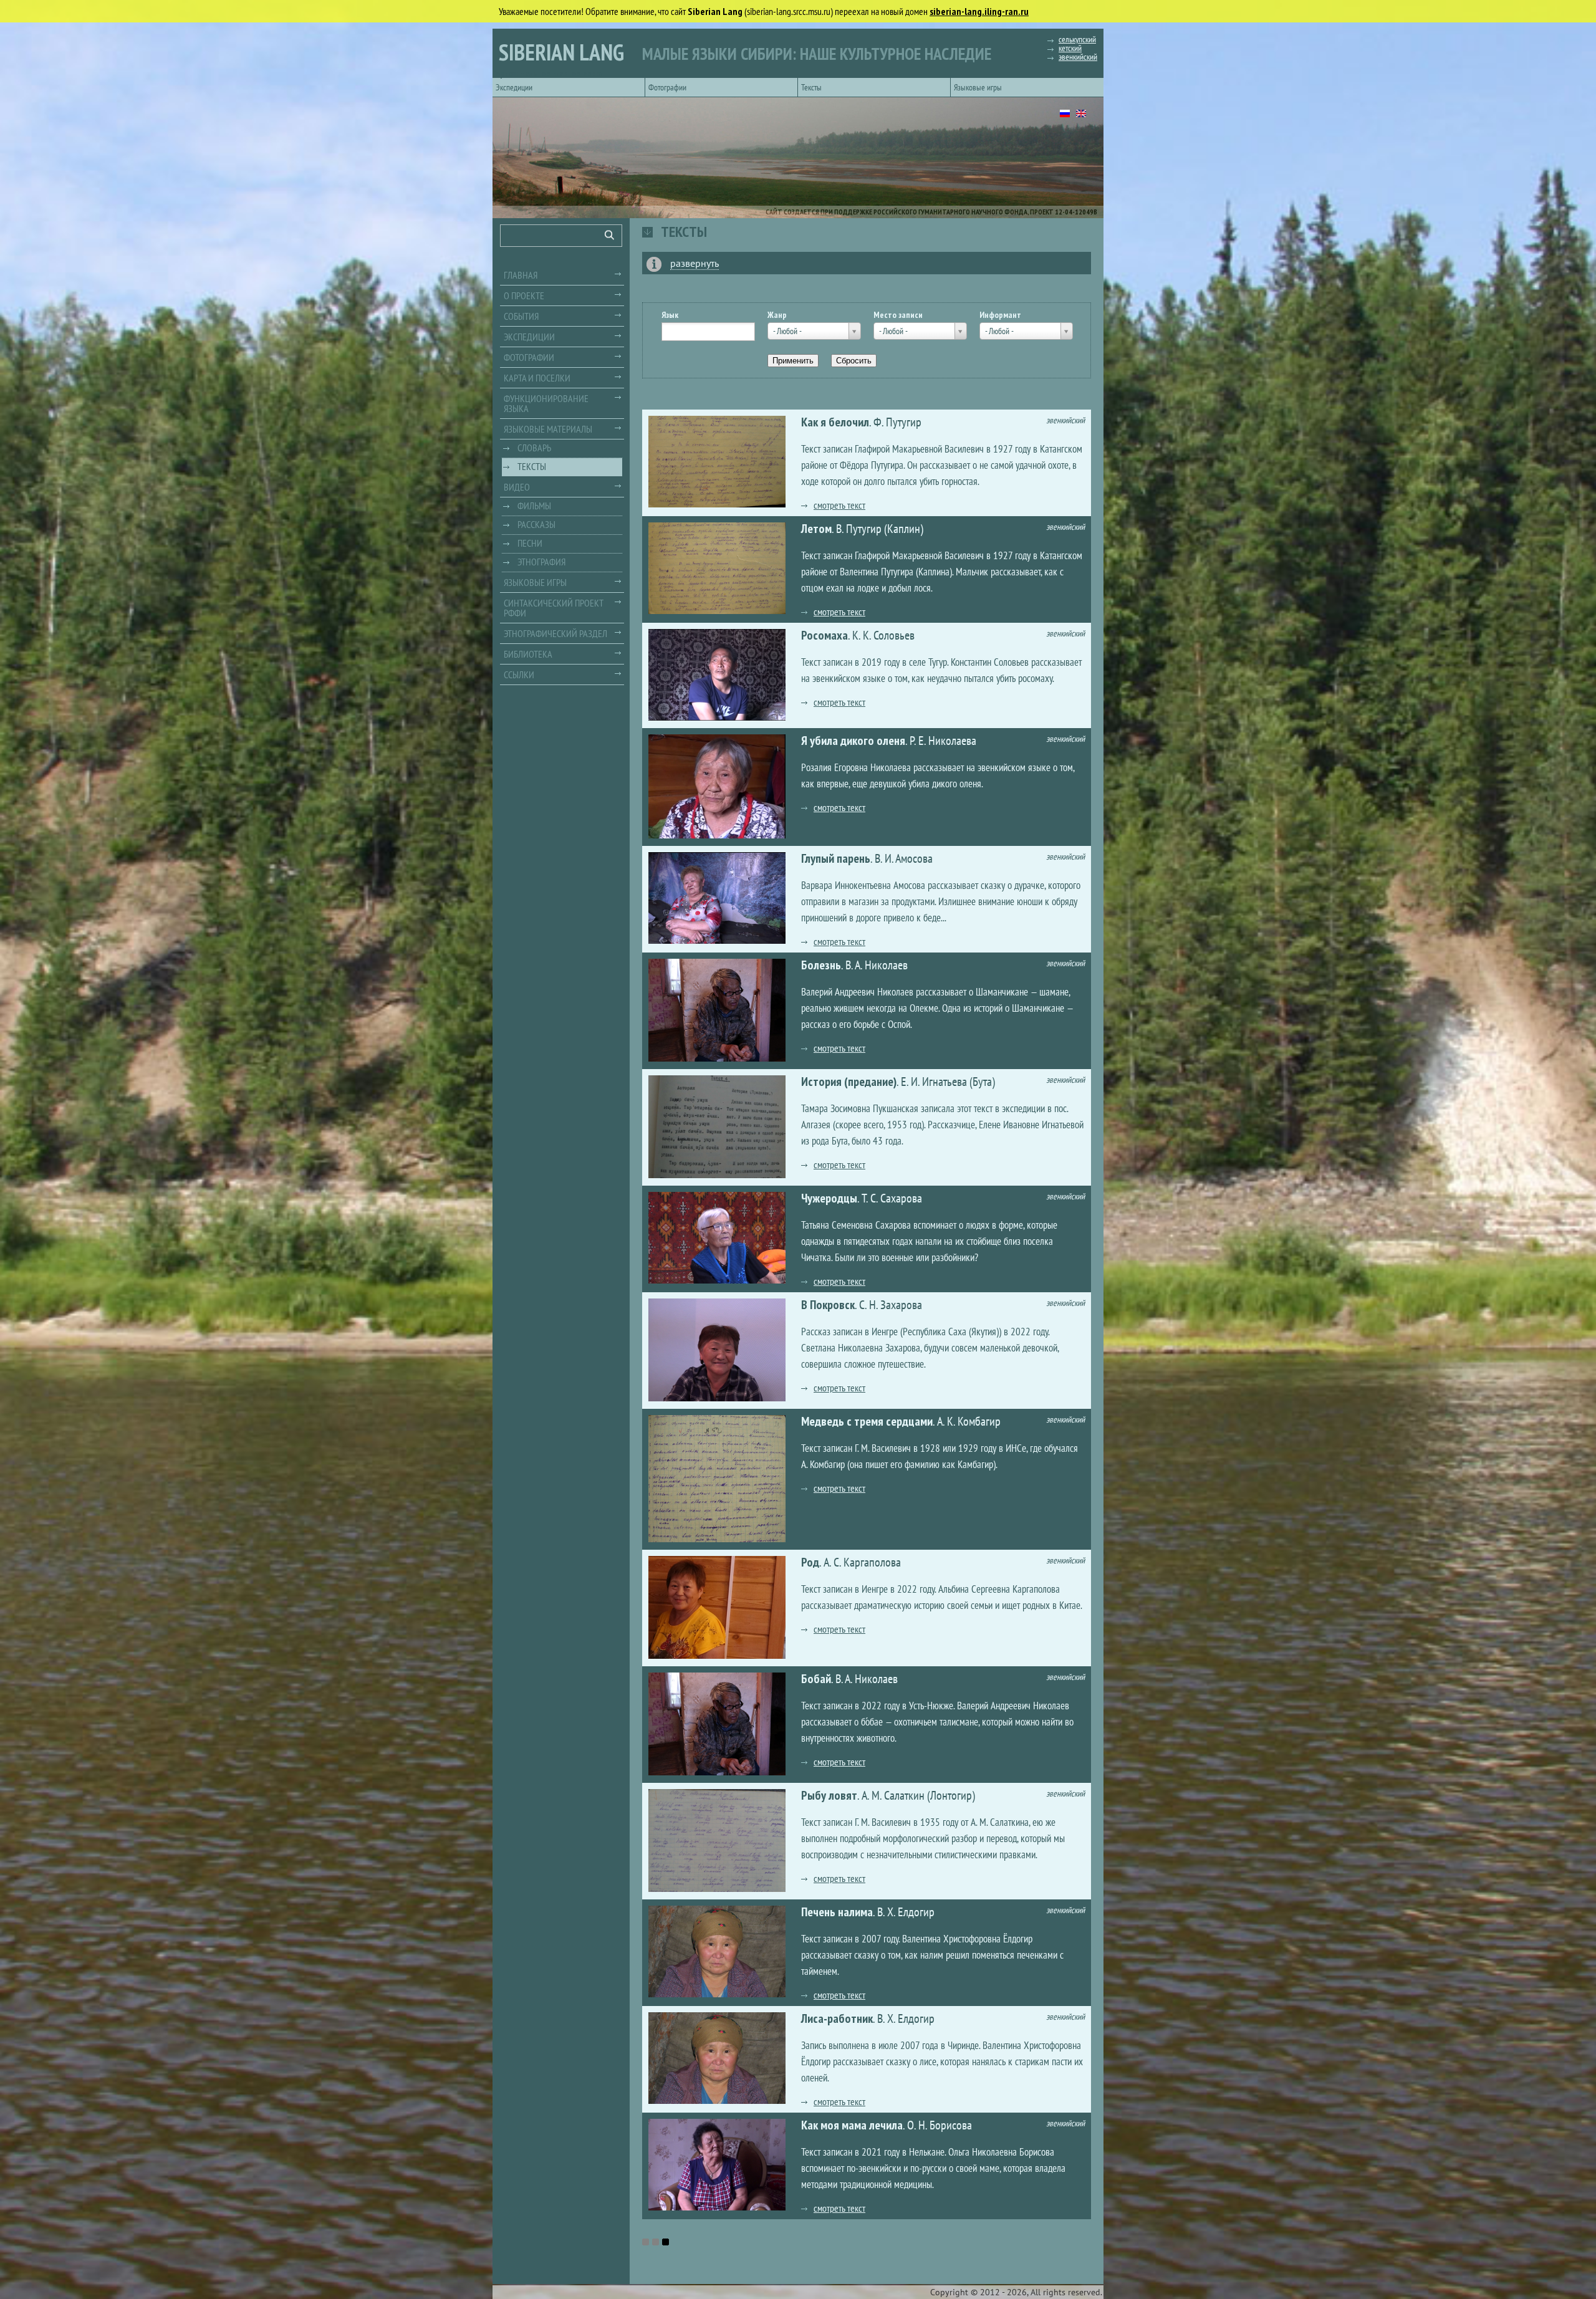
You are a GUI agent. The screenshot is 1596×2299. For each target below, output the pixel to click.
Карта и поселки (537, 378)
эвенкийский (1078, 57)
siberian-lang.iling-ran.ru (979, 11)
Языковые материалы (548, 429)
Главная (521, 275)
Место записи (898, 315)
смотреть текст (839, 505)
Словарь (534, 448)
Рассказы (536, 524)
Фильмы (534, 506)
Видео (517, 487)
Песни (530, 543)
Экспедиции (514, 87)
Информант (1000, 315)
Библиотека (528, 654)
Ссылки (519, 674)
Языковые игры (978, 87)
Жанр (777, 315)
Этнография (541, 562)
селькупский (1077, 39)
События (521, 316)
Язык (670, 315)
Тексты (811, 87)
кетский (1070, 48)
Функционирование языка (546, 403)
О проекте (524, 295)
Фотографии (667, 87)
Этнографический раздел (555, 633)
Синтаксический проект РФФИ (554, 608)
